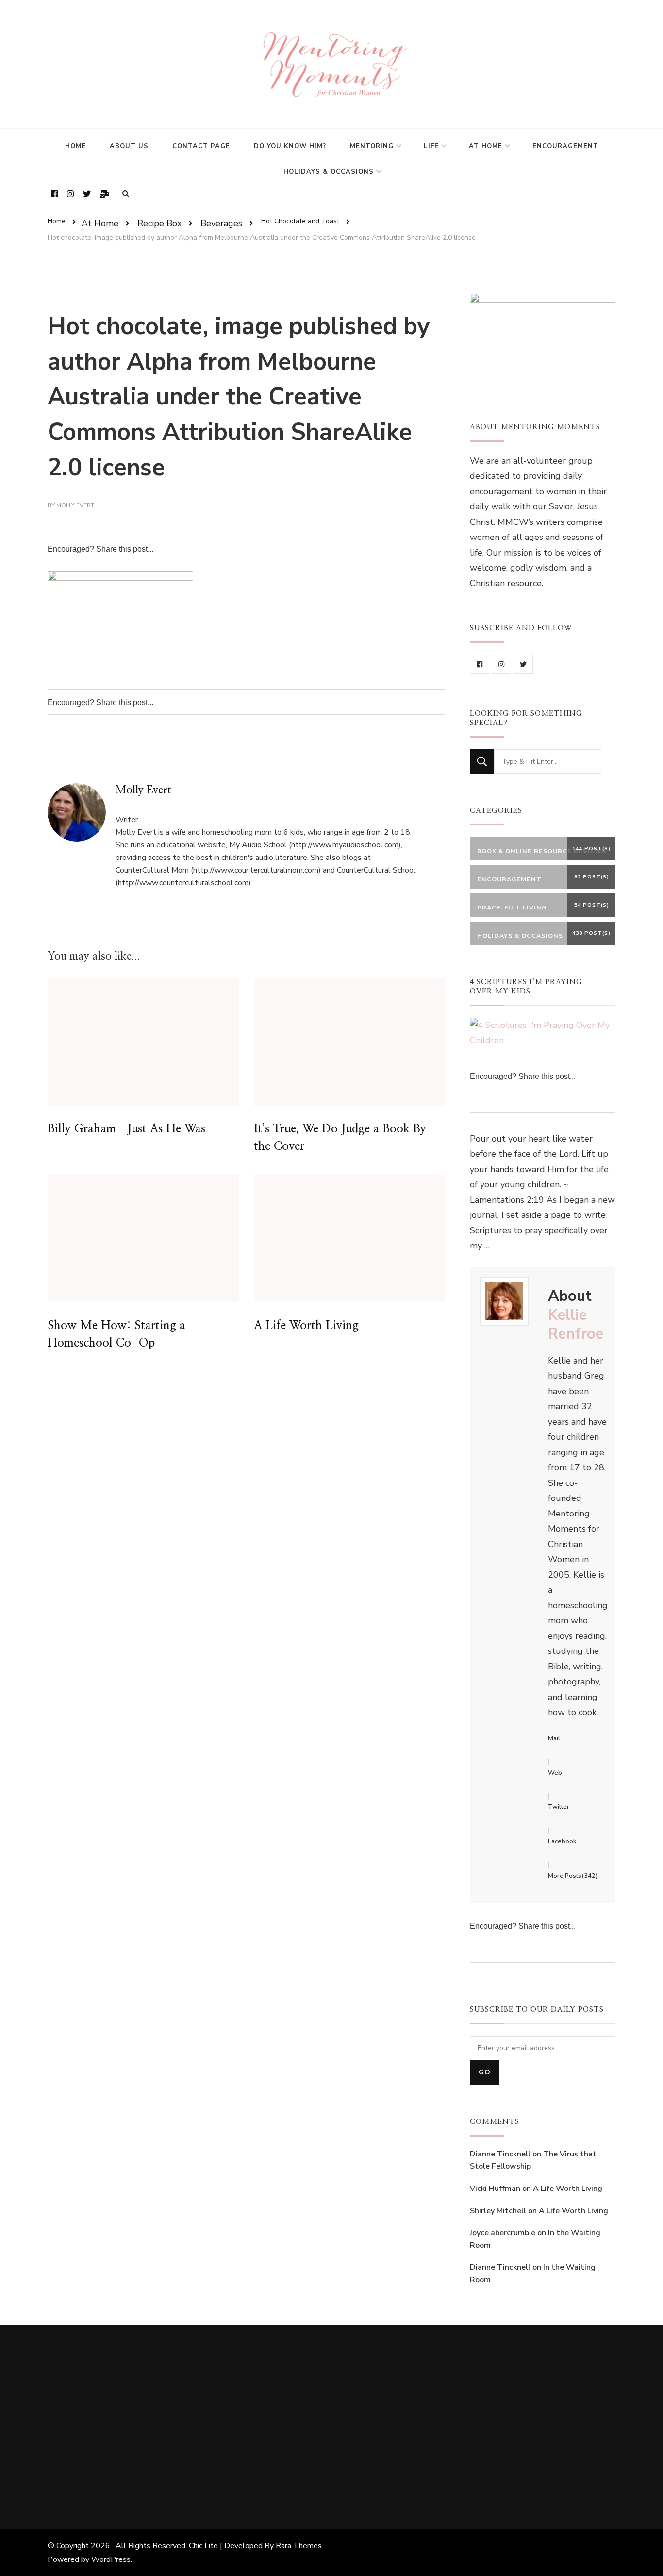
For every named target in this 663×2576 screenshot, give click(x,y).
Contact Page (201, 146)
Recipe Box (159, 223)
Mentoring (372, 146)
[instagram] (501, 664)
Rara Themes (299, 2546)
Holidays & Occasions (329, 172)
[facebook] (480, 664)
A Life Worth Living (306, 1326)
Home (75, 146)
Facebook (562, 1841)
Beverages (221, 223)
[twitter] (523, 664)
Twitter (559, 1807)
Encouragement (565, 146)
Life (431, 146)
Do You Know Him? (290, 146)
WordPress (111, 2559)
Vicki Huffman (495, 2189)
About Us (129, 146)
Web (555, 1773)
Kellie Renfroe (576, 1324)
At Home (486, 146)
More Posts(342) (573, 1876)
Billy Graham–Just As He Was (126, 1129)
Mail (554, 1738)
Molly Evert (75, 505)
